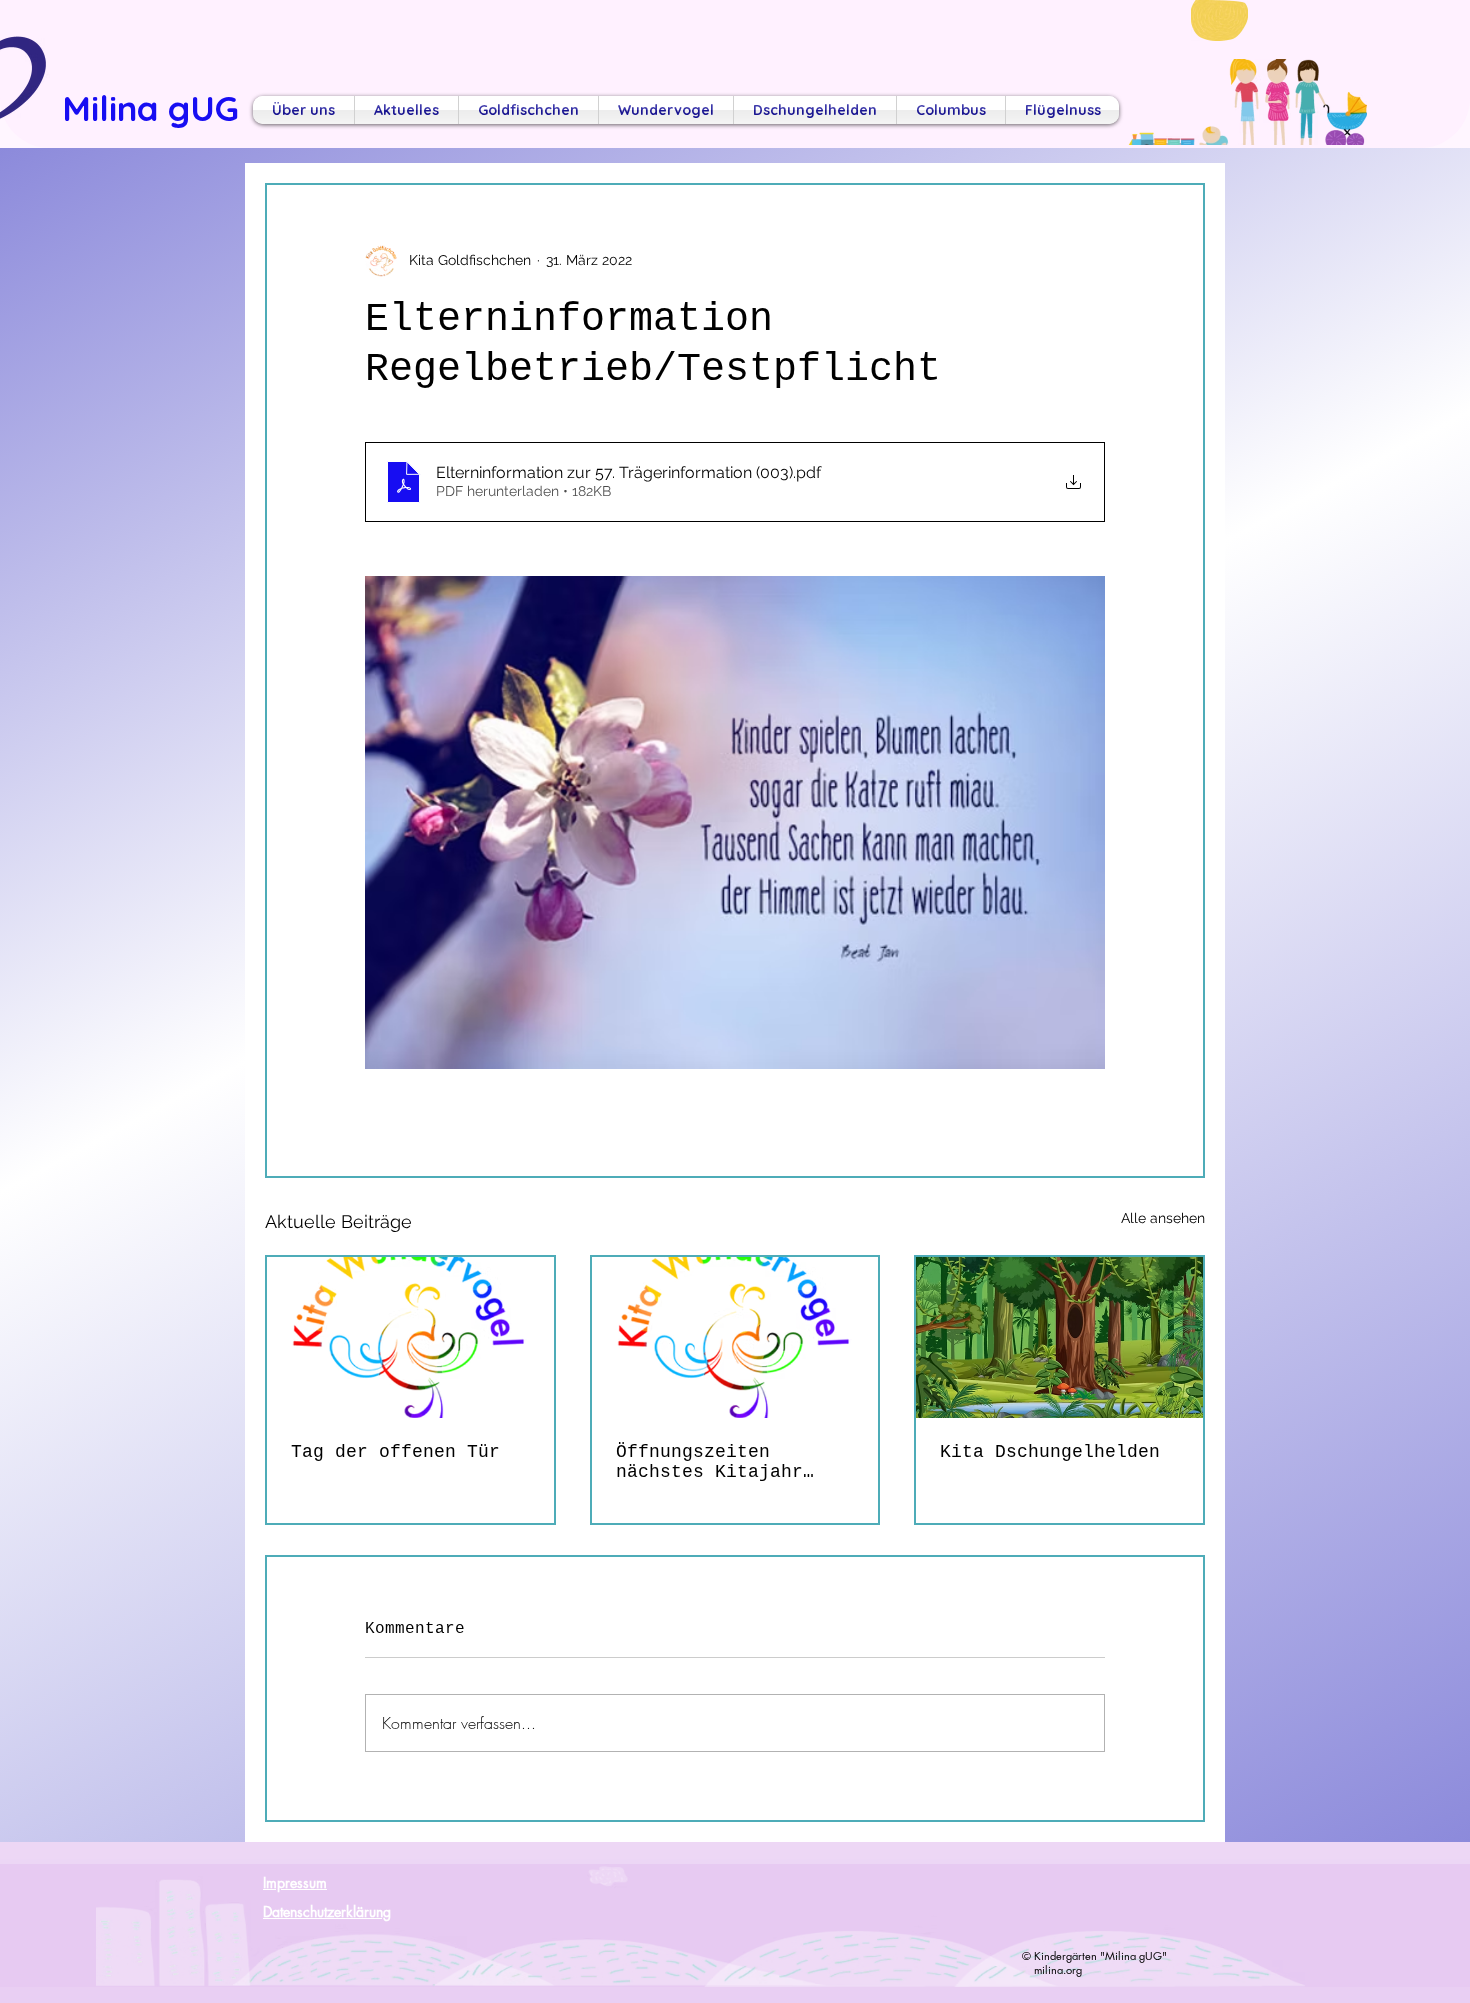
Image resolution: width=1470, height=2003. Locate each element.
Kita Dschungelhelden (1050, 1452)
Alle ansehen (1163, 1218)
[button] (303, 110)
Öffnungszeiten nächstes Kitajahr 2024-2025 (709, 1462)
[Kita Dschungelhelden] (1059, 1337)
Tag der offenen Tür (395, 1452)
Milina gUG (150, 108)
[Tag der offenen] (410, 1337)
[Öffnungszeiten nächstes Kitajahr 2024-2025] (735, 1337)
